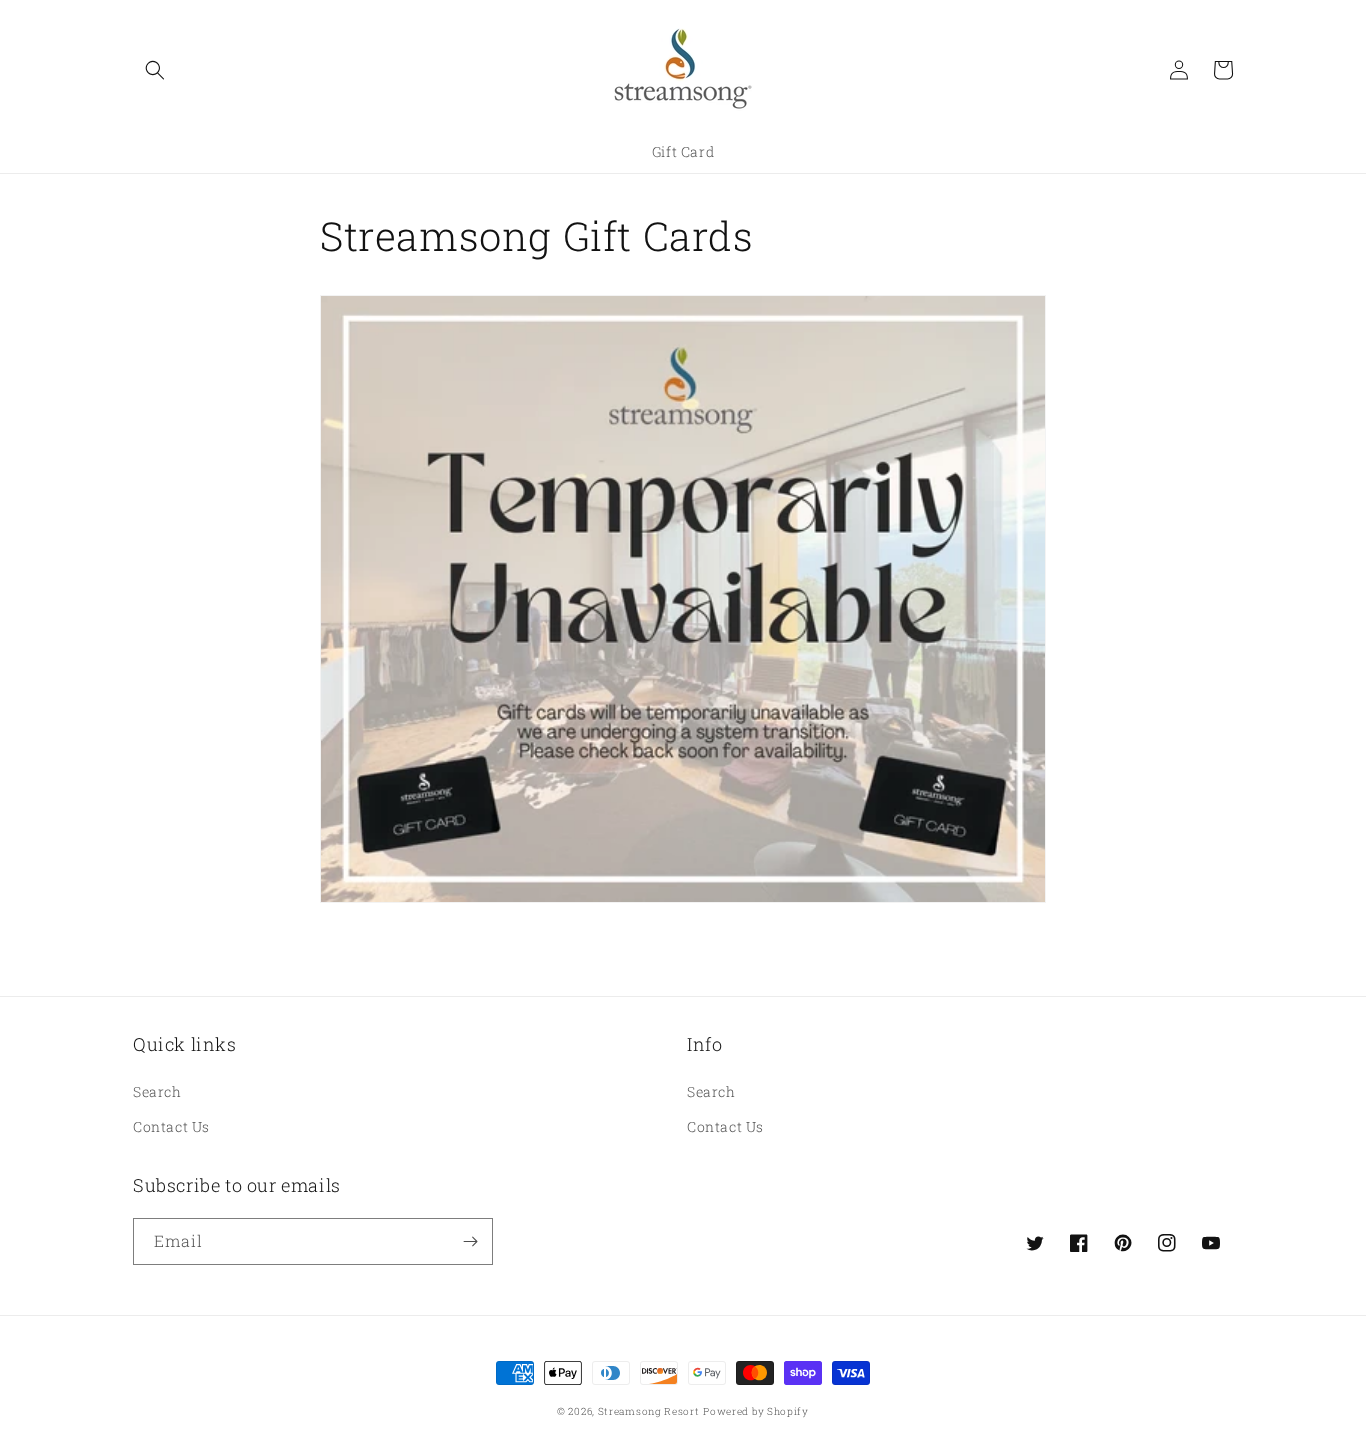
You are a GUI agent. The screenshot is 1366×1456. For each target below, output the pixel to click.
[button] (155, 70)
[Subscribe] (470, 1241)
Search (157, 1091)
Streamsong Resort (649, 1411)
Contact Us (171, 1126)
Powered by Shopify (756, 1411)
